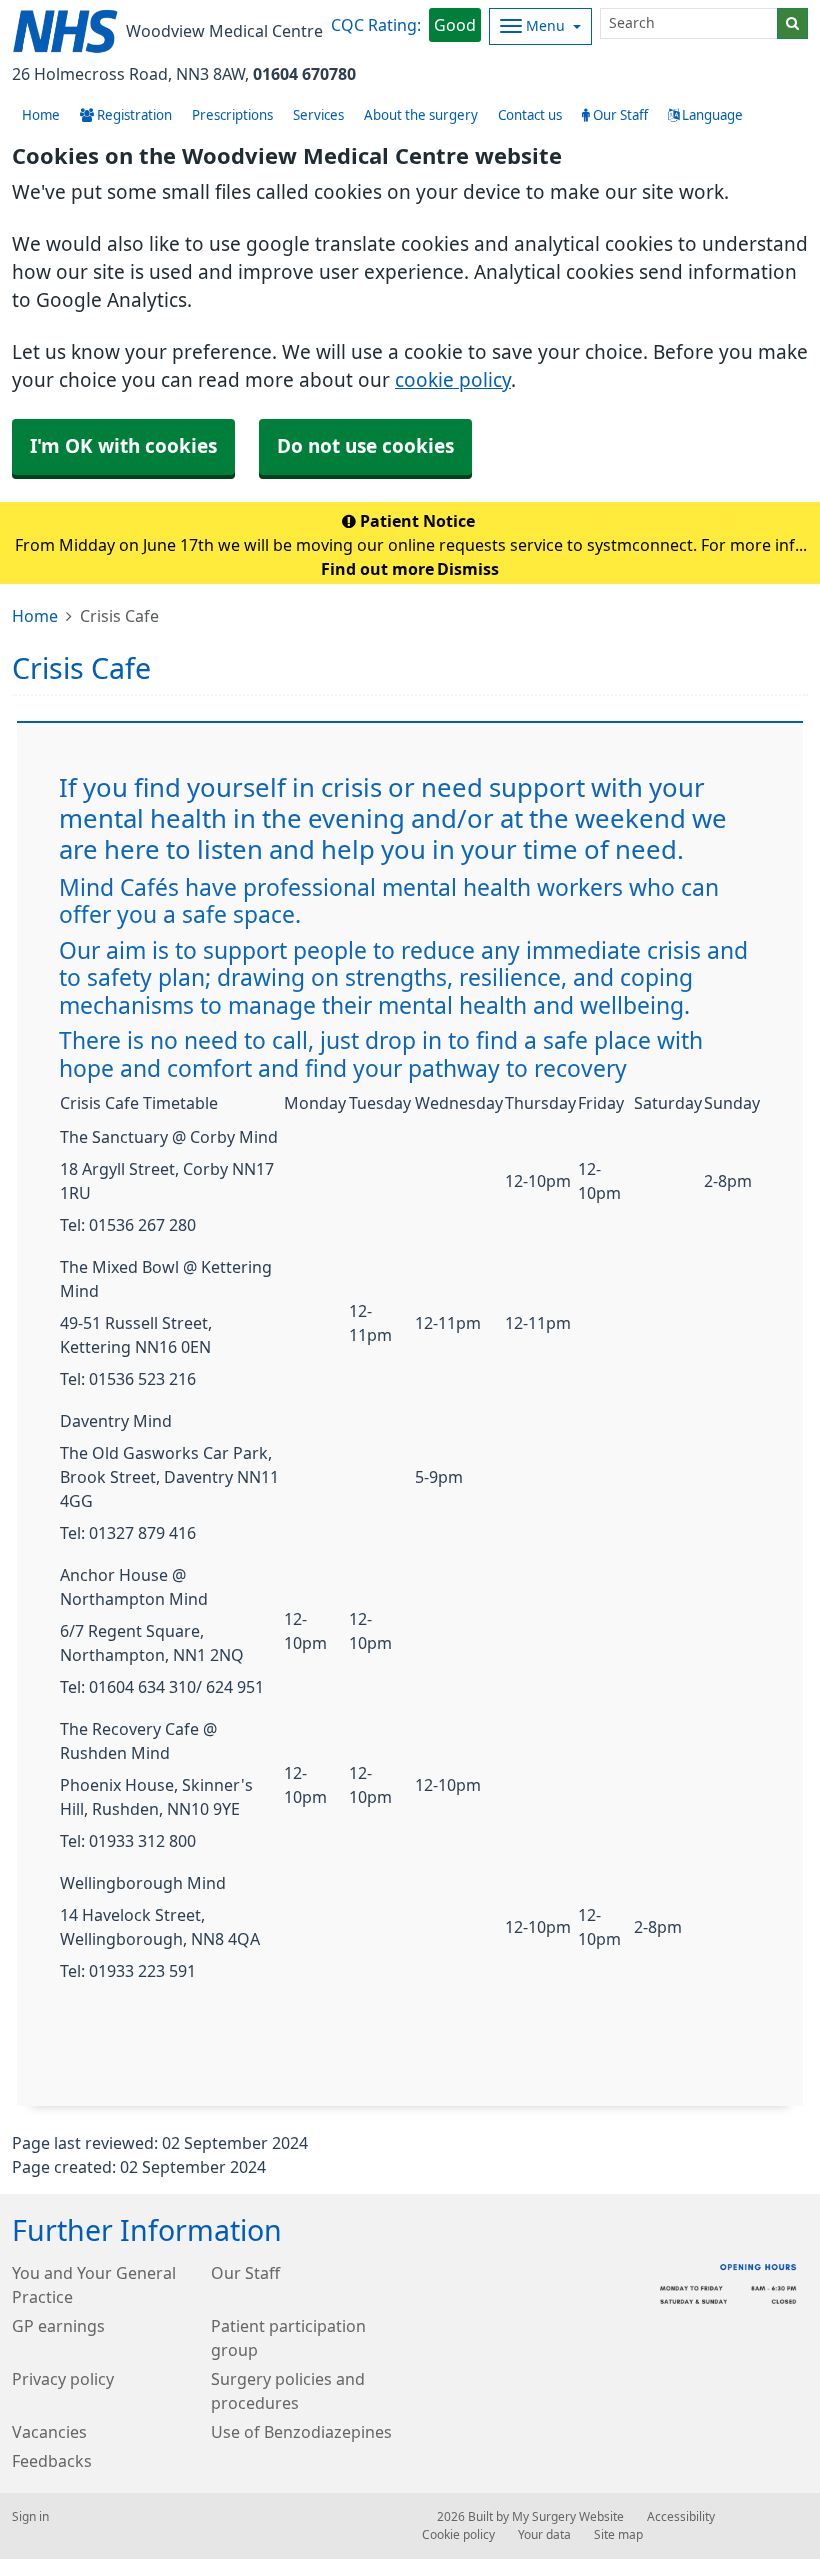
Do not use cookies (365, 446)
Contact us (530, 115)
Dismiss (468, 569)
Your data (544, 2535)
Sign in (30, 2517)
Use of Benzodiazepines (301, 2432)
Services (318, 115)
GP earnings (58, 2326)
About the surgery (421, 115)
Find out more (377, 569)
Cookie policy (458, 2535)
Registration (133, 115)
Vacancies (49, 2432)
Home (35, 616)
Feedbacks (52, 2461)
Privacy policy (63, 2379)
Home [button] (41, 115)
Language (711, 115)
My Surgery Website (568, 2517)
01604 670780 (304, 74)
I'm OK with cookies (123, 446)
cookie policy (453, 380)
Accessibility (681, 2517)
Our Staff (619, 115)
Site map (618, 2535)
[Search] (792, 23)
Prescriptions (232, 115)
